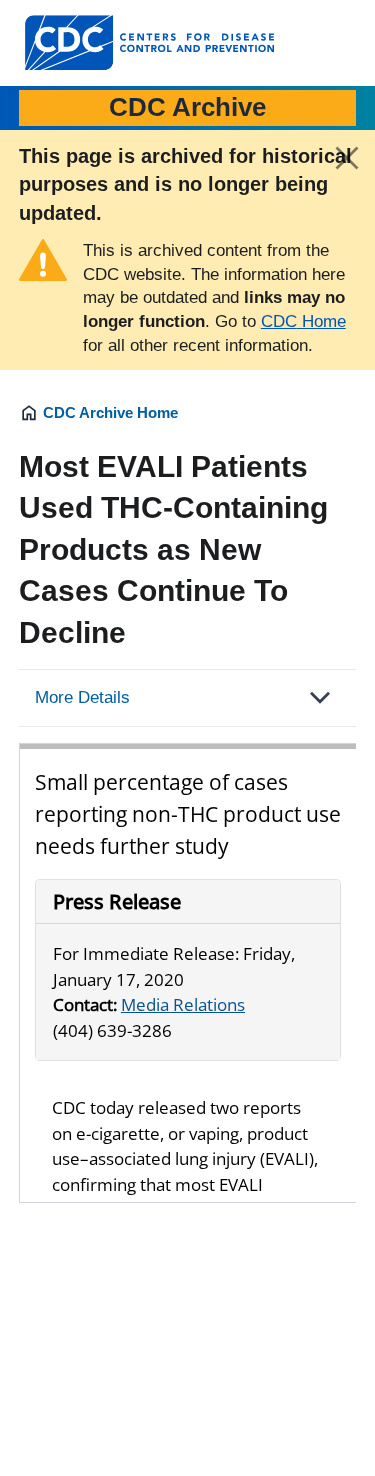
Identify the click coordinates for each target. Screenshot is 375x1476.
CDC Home (303, 321)
